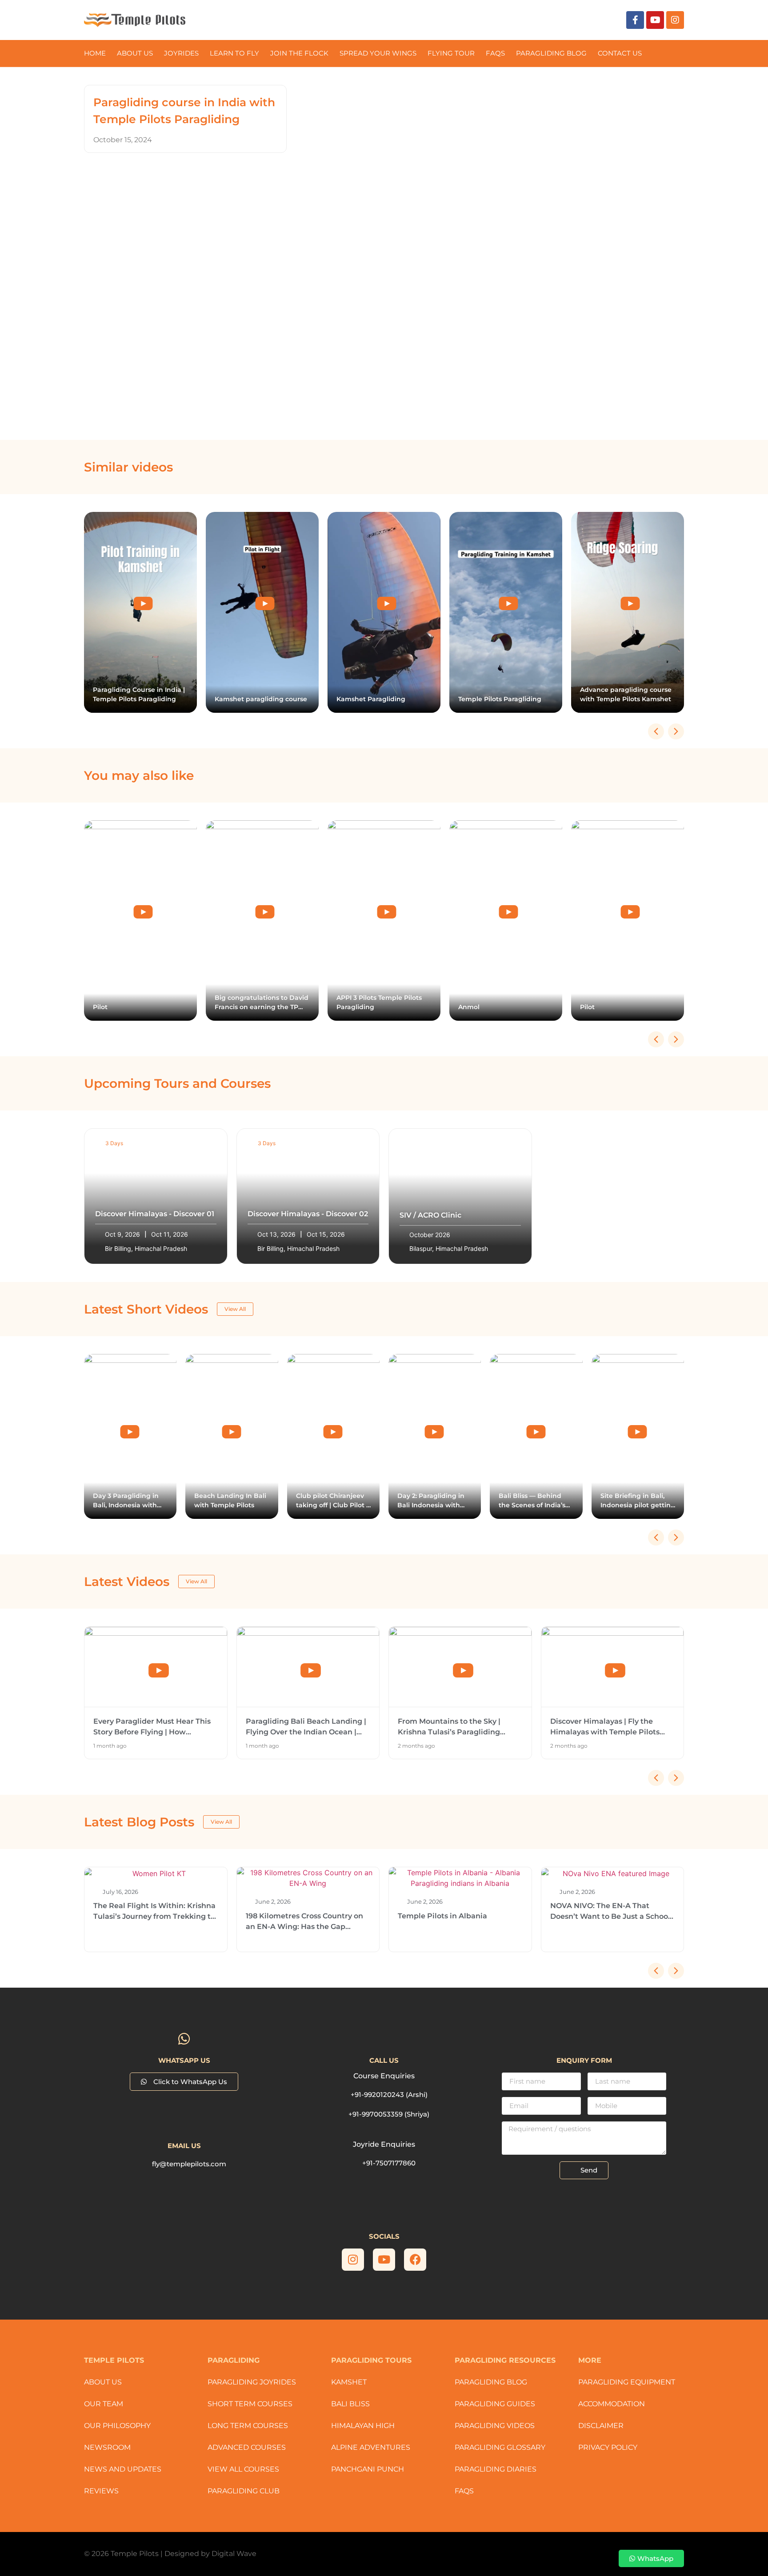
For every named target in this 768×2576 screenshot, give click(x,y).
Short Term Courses (250, 2404)
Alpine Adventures (371, 2447)
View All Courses (243, 2469)
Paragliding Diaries (496, 2469)
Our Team (104, 2404)
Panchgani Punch (368, 2469)
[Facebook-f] (635, 20)
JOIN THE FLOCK (299, 53)
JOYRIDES (181, 53)
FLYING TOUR (451, 53)
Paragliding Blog (491, 2382)
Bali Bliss (350, 2404)
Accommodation (612, 2404)
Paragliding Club (244, 2491)
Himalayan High (363, 2426)
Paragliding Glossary (500, 2447)
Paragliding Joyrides (252, 2382)
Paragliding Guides (495, 2404)
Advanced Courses (247, 2447)
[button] (676, 731)
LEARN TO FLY (234, 53)
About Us (135, 53)
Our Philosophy (117, 2426)
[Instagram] (675, 20)
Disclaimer (601, 2426)
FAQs (495, 53)
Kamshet (349, 2382)
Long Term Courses (248, 2426)
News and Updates (123, 2469)
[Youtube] (655, 20)
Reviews (101, 2491)
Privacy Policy (608, 2447)
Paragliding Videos (495, 2426)
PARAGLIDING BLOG (551, 53)
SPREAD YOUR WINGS (378, 53)
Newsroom (107, 2447)
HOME (95, 53)
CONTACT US (620, 53)
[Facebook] (415, 2260)
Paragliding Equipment (627, 2382)
